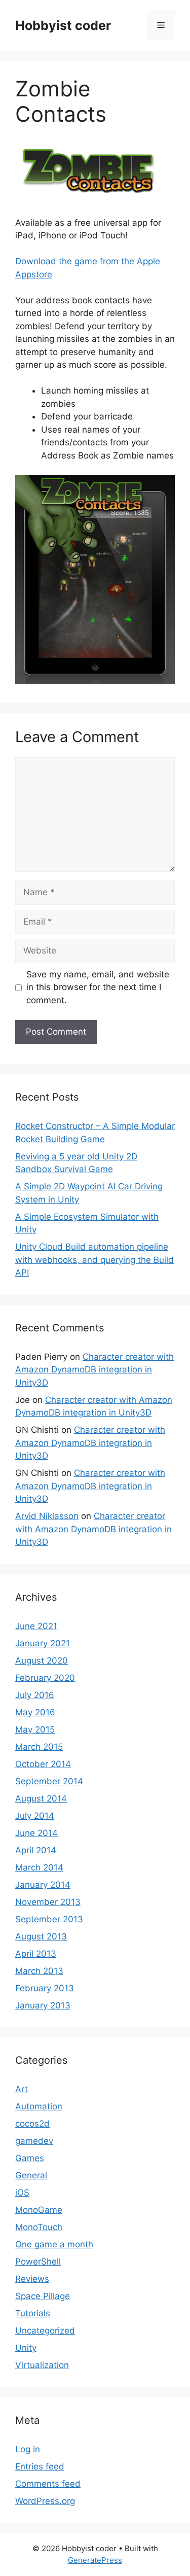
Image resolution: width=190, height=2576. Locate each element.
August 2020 (42, 1661)
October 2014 (43, 1764)
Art (22, 2089)
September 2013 (49, 1919)
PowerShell (38, 2262)
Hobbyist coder (63, 25)
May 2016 (35, 1712)
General (31, 2175)
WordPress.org (45, 2501)
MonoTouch (39, 2227)
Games (30, 2158)
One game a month (54, 2244)
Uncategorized (45, 2331)
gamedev (34, 2141)
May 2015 (35, 1730)
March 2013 (39, 1971)
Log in (28, 2449)
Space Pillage (43, 2296)
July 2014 (35, 1816)
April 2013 (36, 1954)
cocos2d (32, 2124)
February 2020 (45, 1678)
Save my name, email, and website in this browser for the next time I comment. (98, 987)
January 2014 (43, 1885)
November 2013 (48, 1902)
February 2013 (45, 1988)
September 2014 (49, 1781)
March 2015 (39, 1747)
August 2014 (41, 1798)
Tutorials (33, 2313)
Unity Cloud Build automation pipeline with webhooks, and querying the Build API (94, 1260)
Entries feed (40, 2466)
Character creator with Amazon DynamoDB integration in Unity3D (94, 1370)
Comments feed (48, 2484)
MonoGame (39, 2210)
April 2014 (36, 1850)
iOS (22, 2193)
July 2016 (35, 1695)
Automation (39, 2106)
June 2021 (36, 1626)
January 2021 (43, 1643)
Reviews (32, 2279)
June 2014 (36, 1833)
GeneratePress (95, 2560)
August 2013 (41, 1936)
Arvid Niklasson (47, 1516)
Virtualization (42, 2365)
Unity (26, 2348)
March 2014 (39, 1867)
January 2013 (43, 2005)
